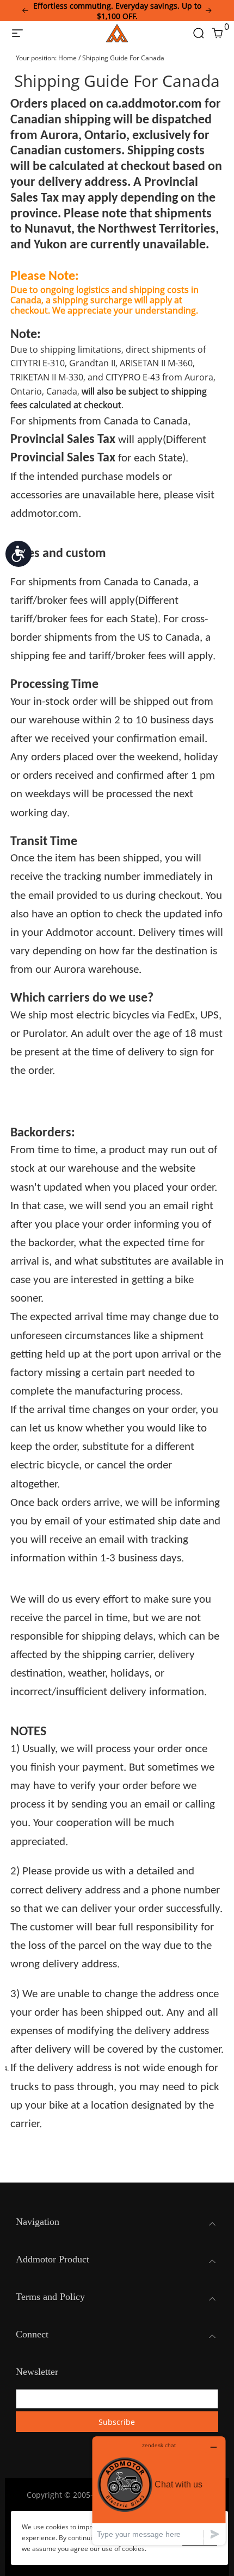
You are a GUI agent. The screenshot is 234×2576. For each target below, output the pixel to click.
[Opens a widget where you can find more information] (159, 2490)
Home (67, 58)
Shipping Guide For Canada (123, 58)
